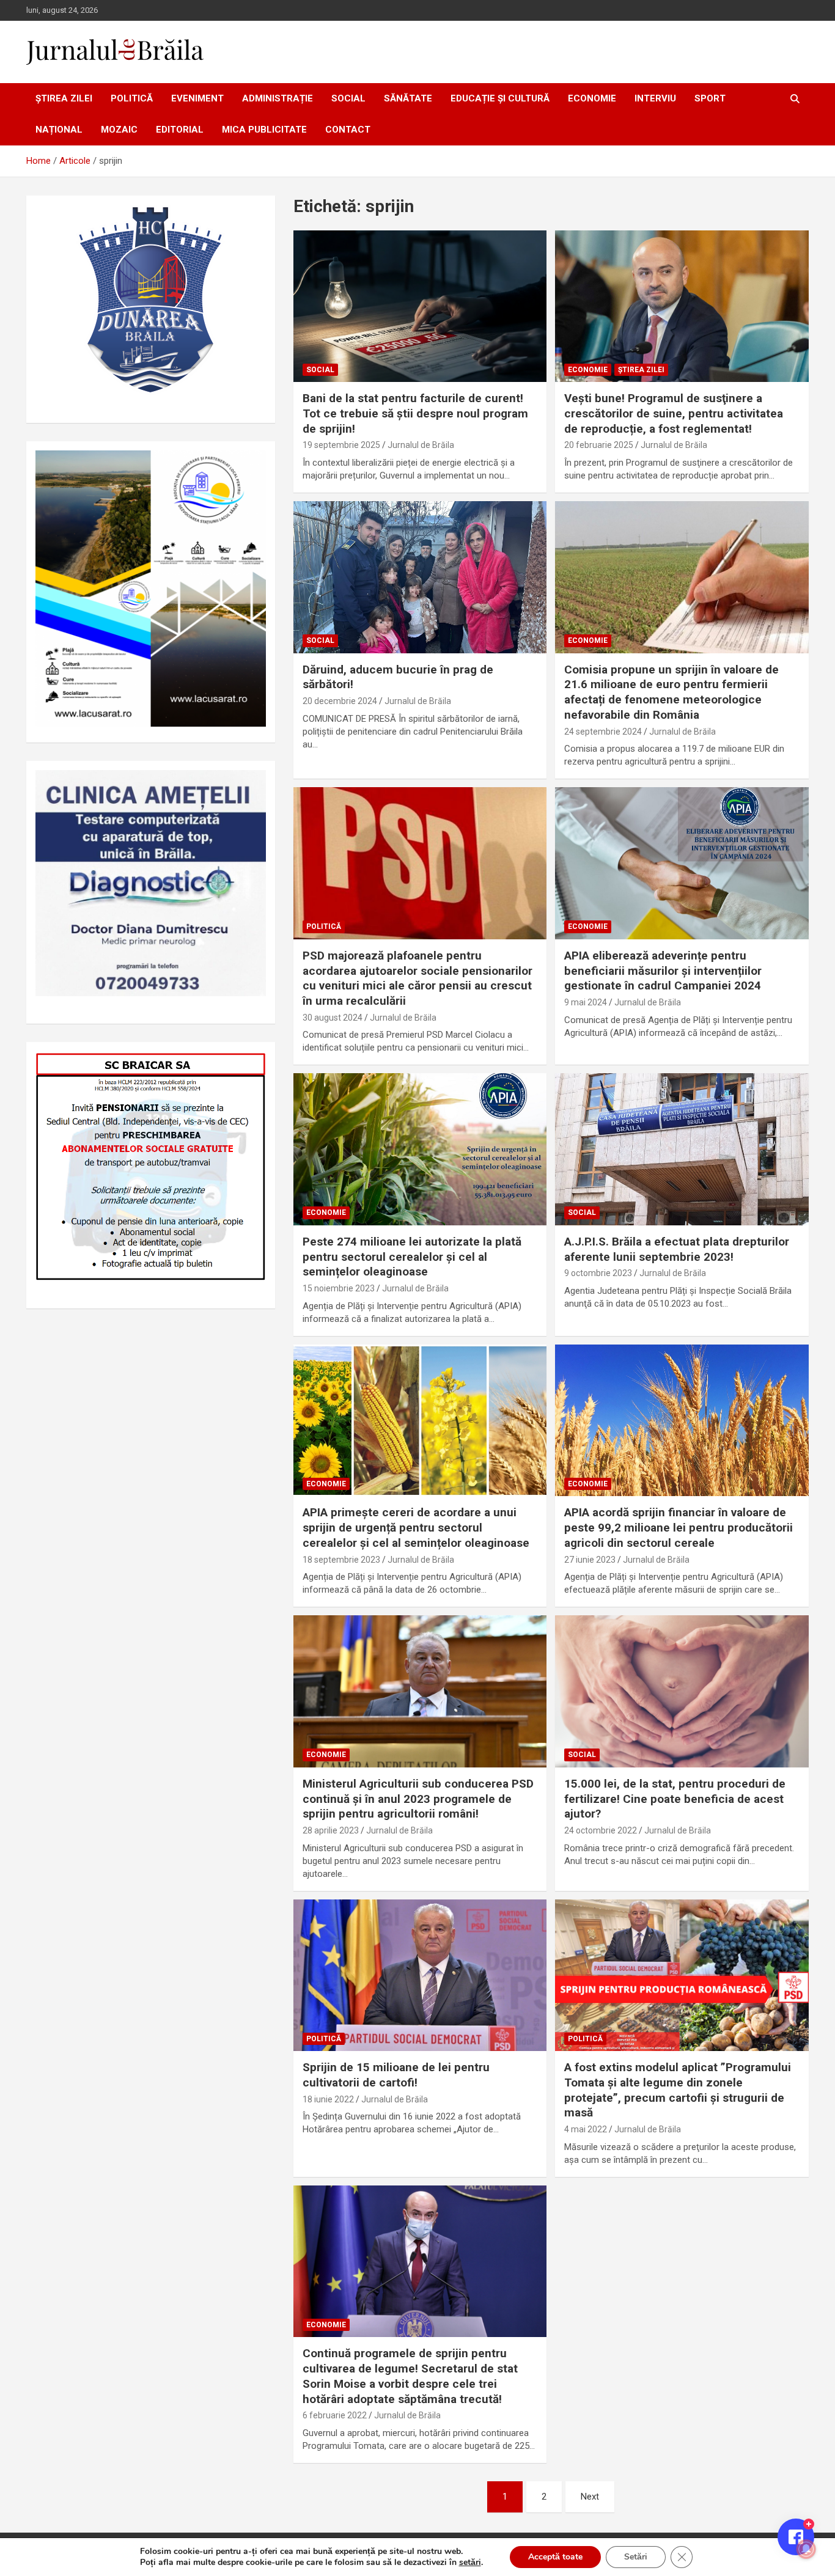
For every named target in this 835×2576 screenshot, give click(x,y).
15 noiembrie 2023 (339, 1288)
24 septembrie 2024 (603, 732)
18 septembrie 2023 (341, 1560)
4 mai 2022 (586, 2129)
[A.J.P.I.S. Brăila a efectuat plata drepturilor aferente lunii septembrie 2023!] (682, 1150)
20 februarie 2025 (599, 445)
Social (348, 98)
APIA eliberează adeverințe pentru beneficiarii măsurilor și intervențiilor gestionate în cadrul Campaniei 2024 (663, 971)
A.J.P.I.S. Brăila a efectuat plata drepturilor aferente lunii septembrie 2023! (677, 1249)
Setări (636, 2557)
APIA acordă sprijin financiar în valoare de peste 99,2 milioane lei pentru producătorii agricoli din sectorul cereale (679, 1527)
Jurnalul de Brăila (421, 445)
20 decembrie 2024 (340, 701)
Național (59, 130)
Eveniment (197, 98)
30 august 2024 (333, 1018)
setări (470, 2563)
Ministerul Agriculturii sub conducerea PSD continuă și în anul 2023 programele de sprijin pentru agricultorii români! (418, 1799)
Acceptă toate (555, 2557)
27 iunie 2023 (590, 1560)
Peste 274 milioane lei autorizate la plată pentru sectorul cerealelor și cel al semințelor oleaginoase (412, 1257)
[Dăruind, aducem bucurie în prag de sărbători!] (420, 577)
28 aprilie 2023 (331, 1830)
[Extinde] (250, 786)
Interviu (655, 98)
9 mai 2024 (586, 1002)
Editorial (180, 130)
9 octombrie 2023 (598, 1273)
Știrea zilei (64, 98)
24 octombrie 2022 (601, 1830)
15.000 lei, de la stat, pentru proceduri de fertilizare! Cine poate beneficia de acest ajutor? (675, 1799)
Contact (348, 130)
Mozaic (119, 130)
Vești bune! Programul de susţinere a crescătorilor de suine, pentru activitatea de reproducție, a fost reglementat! (674, 413)
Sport (710, 98)
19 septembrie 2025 (341, 445)
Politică (132, 98)
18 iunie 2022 (328, 2099)
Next (590, 2497)
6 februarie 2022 (335, 2415)
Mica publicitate (264, 130)
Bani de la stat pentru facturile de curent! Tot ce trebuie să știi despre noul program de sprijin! (415, 413)
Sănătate (408, 98)
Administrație (278, 98)
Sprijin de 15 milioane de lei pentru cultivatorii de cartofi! (396, 2075)
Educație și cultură (500, 98)
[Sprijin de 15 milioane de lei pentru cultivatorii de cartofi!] (420, 1975)
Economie (592, 98)
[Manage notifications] (806, 2549)
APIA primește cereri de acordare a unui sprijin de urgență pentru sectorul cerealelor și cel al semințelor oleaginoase (416, 1527)
